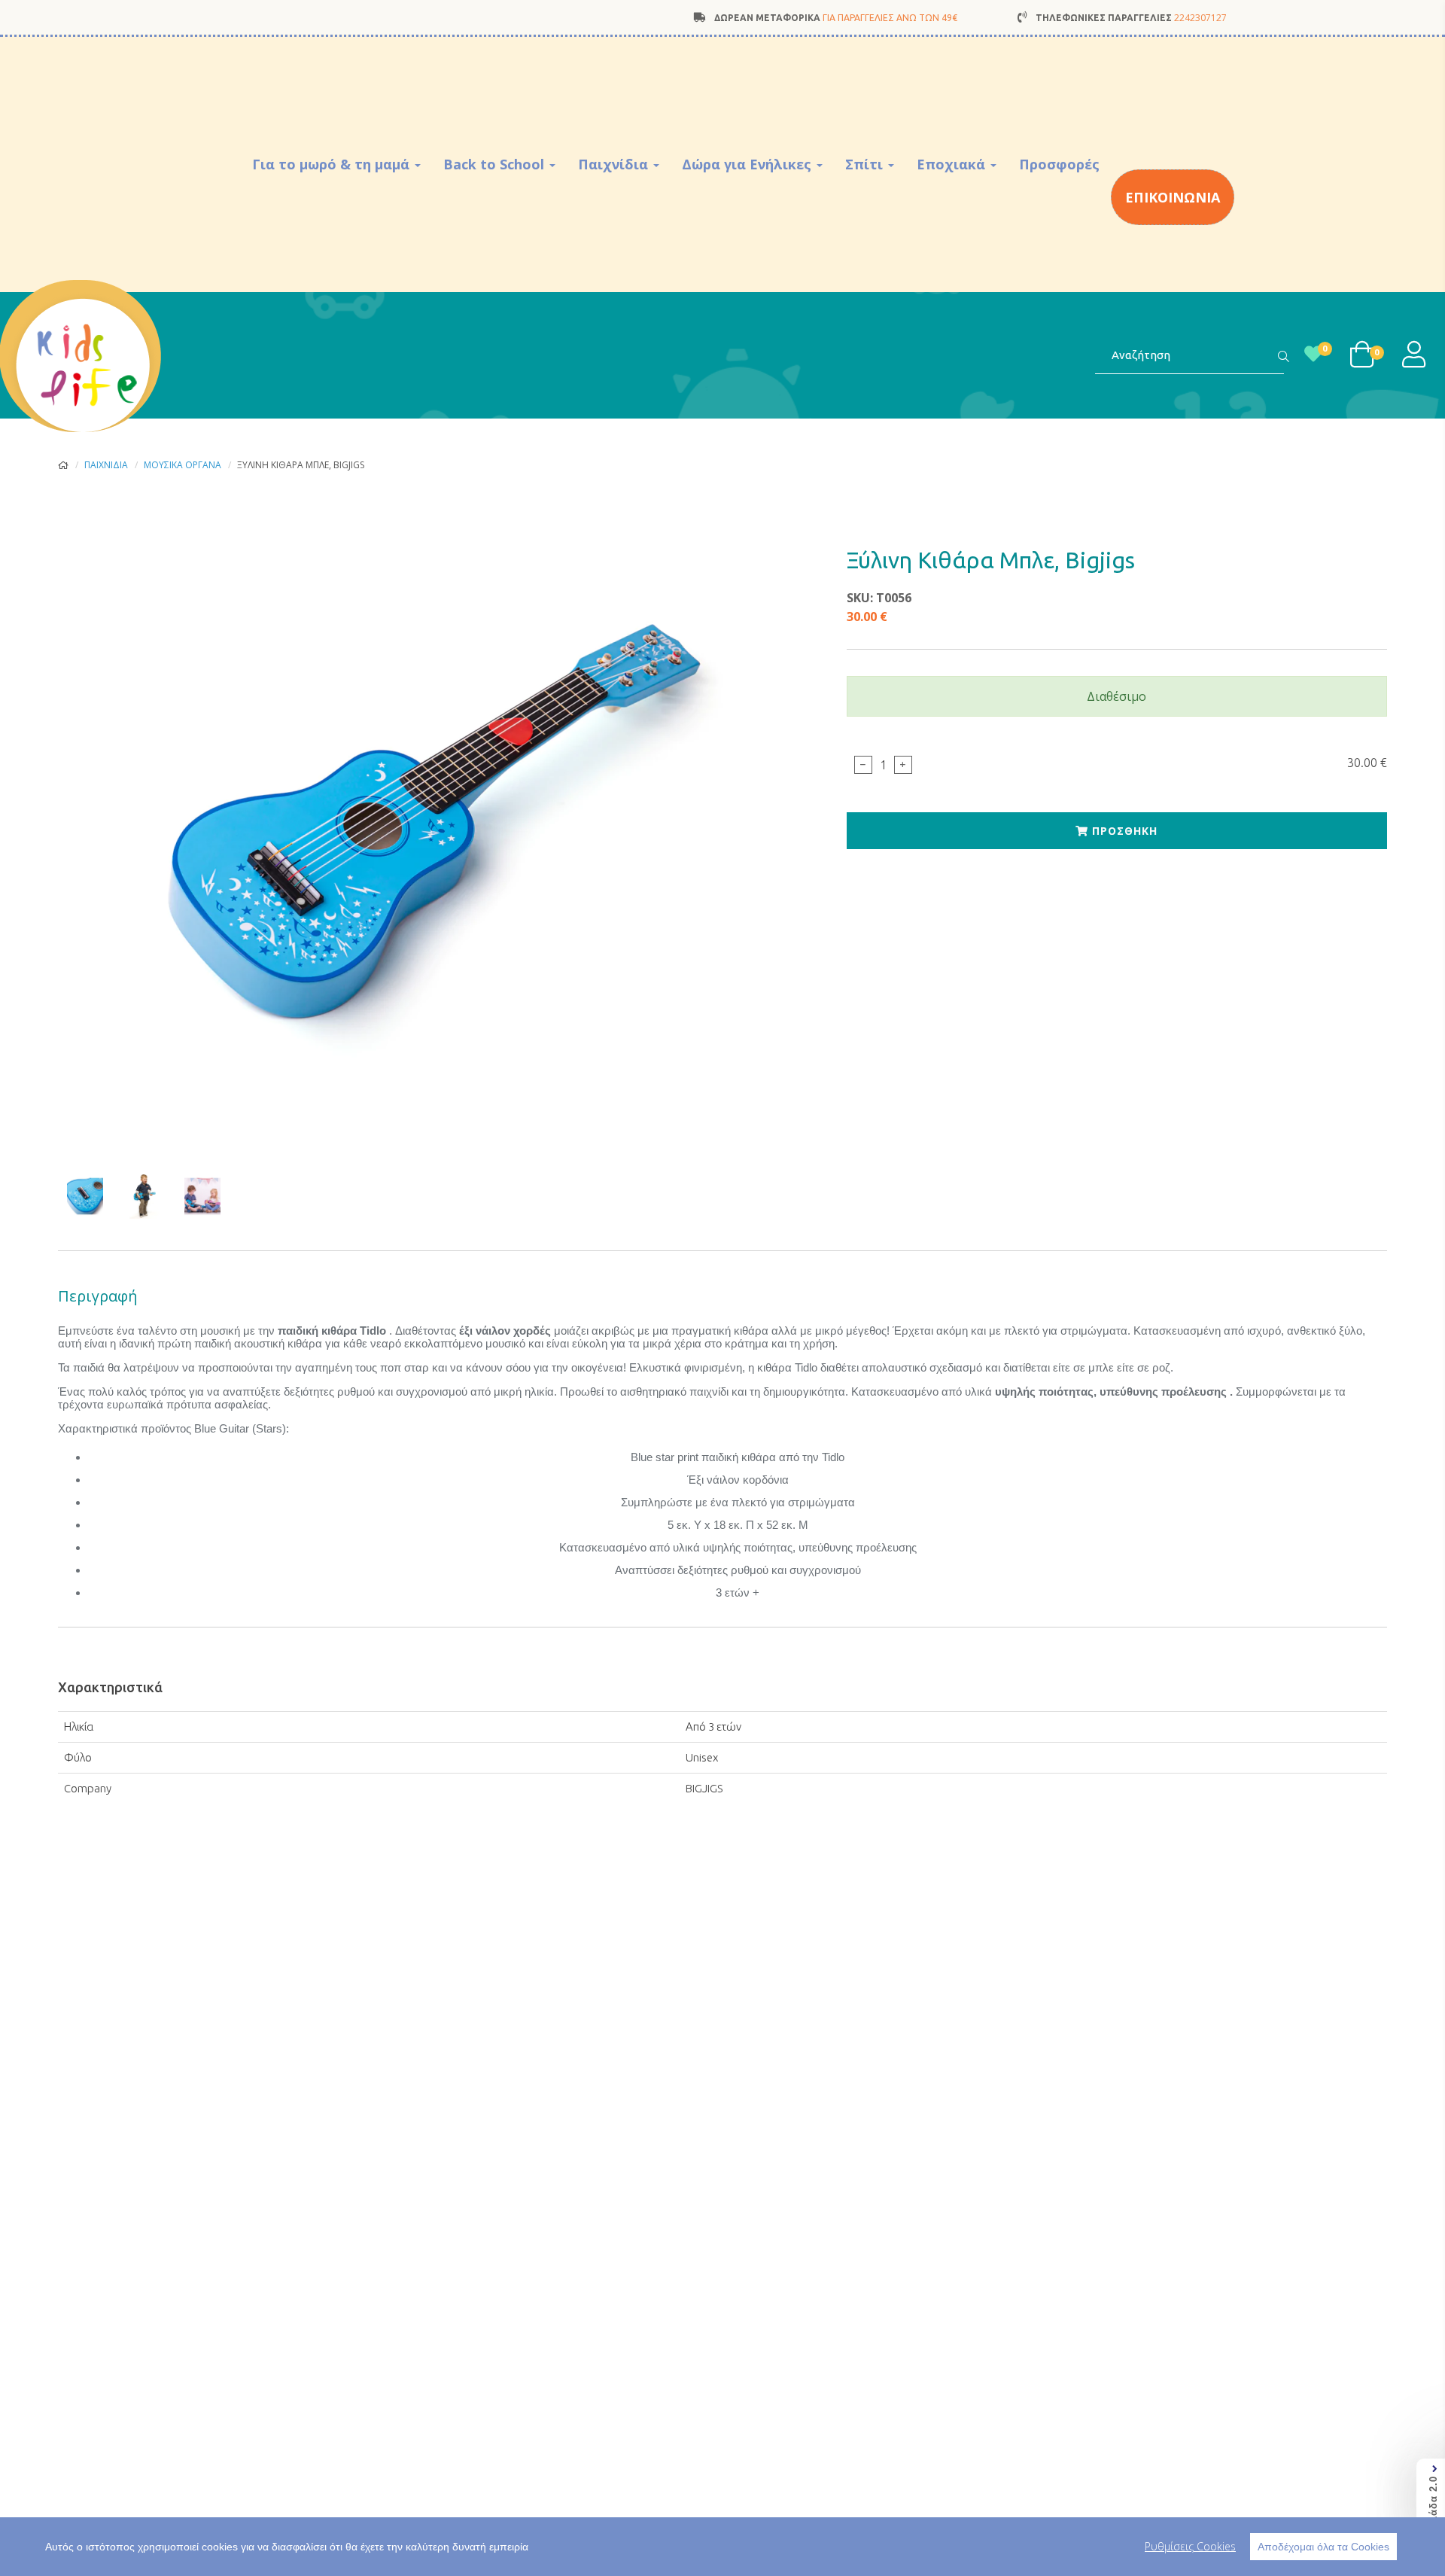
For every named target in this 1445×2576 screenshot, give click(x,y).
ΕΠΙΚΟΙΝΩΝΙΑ (1173, 197)
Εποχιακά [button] (953, 164)
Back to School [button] (496, 164)
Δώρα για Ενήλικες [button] (748, 164)
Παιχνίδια (106, 465)
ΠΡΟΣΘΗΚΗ (1123, 831)
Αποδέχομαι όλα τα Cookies (1323, 2547)
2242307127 (1200, 18)
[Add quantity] (903, 765)
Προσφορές (1059, 164)
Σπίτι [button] (866, 164)
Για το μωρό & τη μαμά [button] (333, 164)
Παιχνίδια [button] (615, 164)
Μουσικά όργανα (183, 465)
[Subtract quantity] (863, 765)
